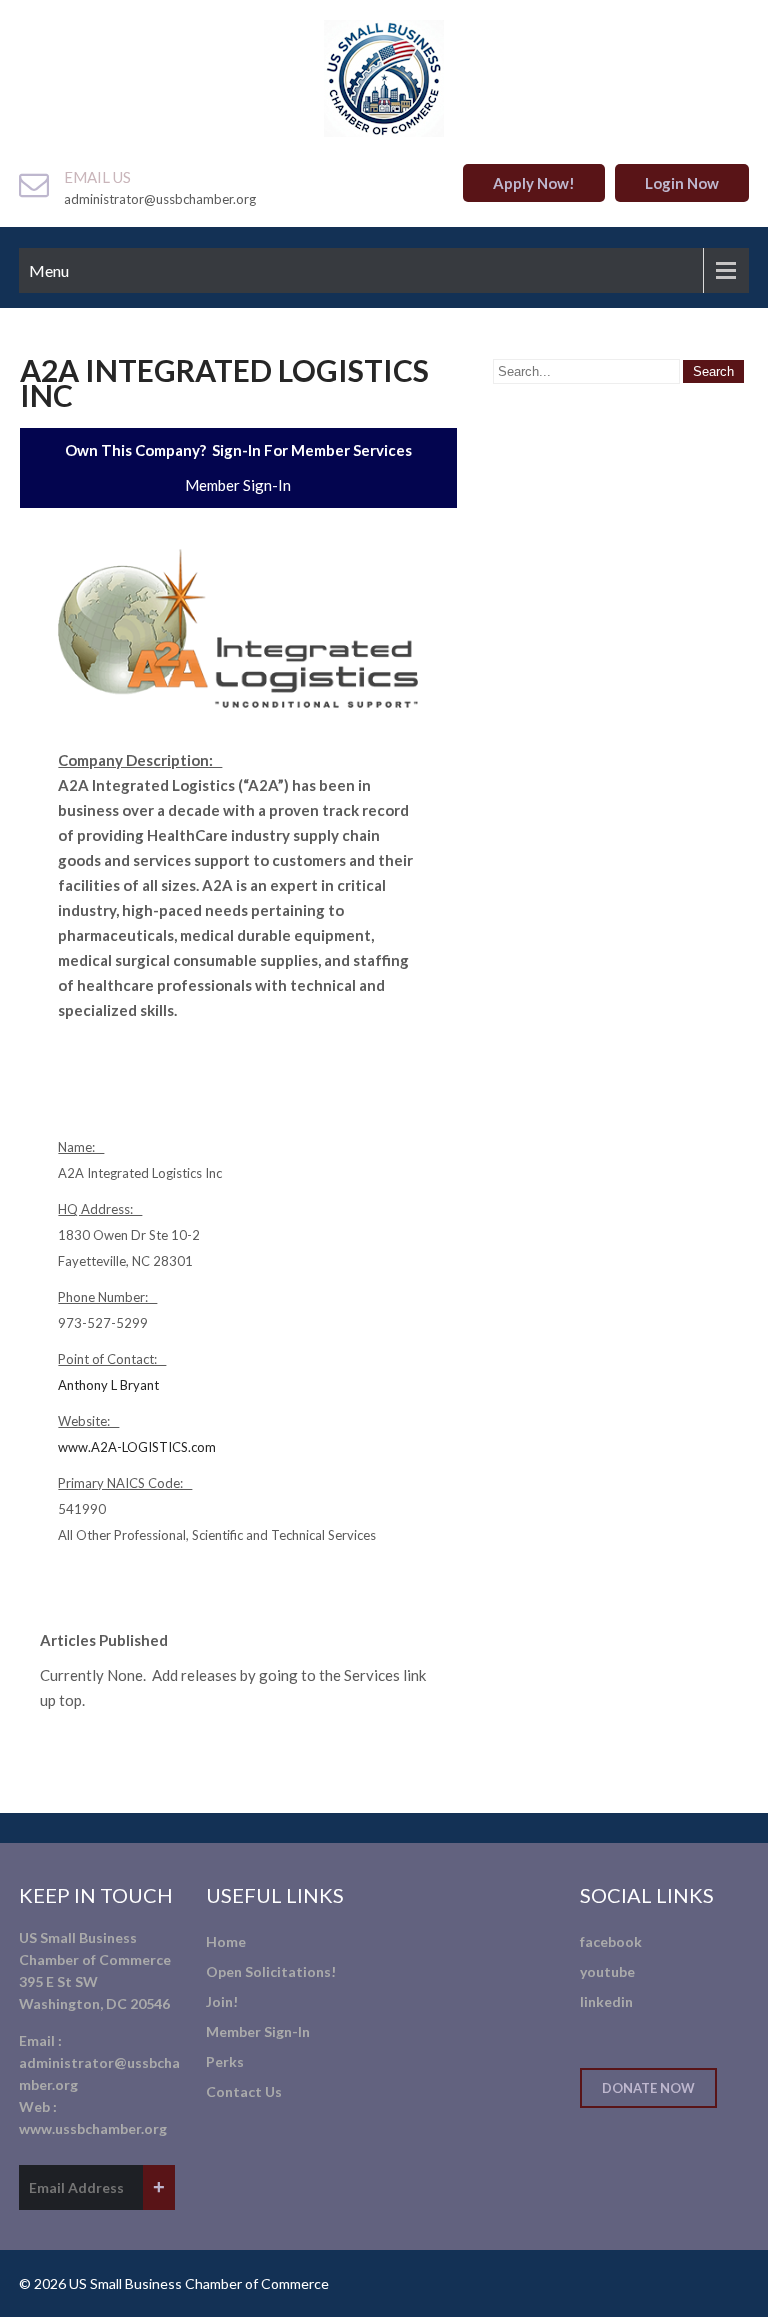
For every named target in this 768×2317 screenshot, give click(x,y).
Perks (225, 2061)
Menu (49, 270)
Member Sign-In (238, 485)
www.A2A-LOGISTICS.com (137, 1447)
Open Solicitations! (271, 1971)
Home (226, 1941)
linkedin (606, 2001)
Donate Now (648, 2088)
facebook (611, 1941)
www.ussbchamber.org (93, 2128)
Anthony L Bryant (108, 1385)
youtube (607, 1971)
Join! (222, 2001)
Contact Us (244, 2091)
